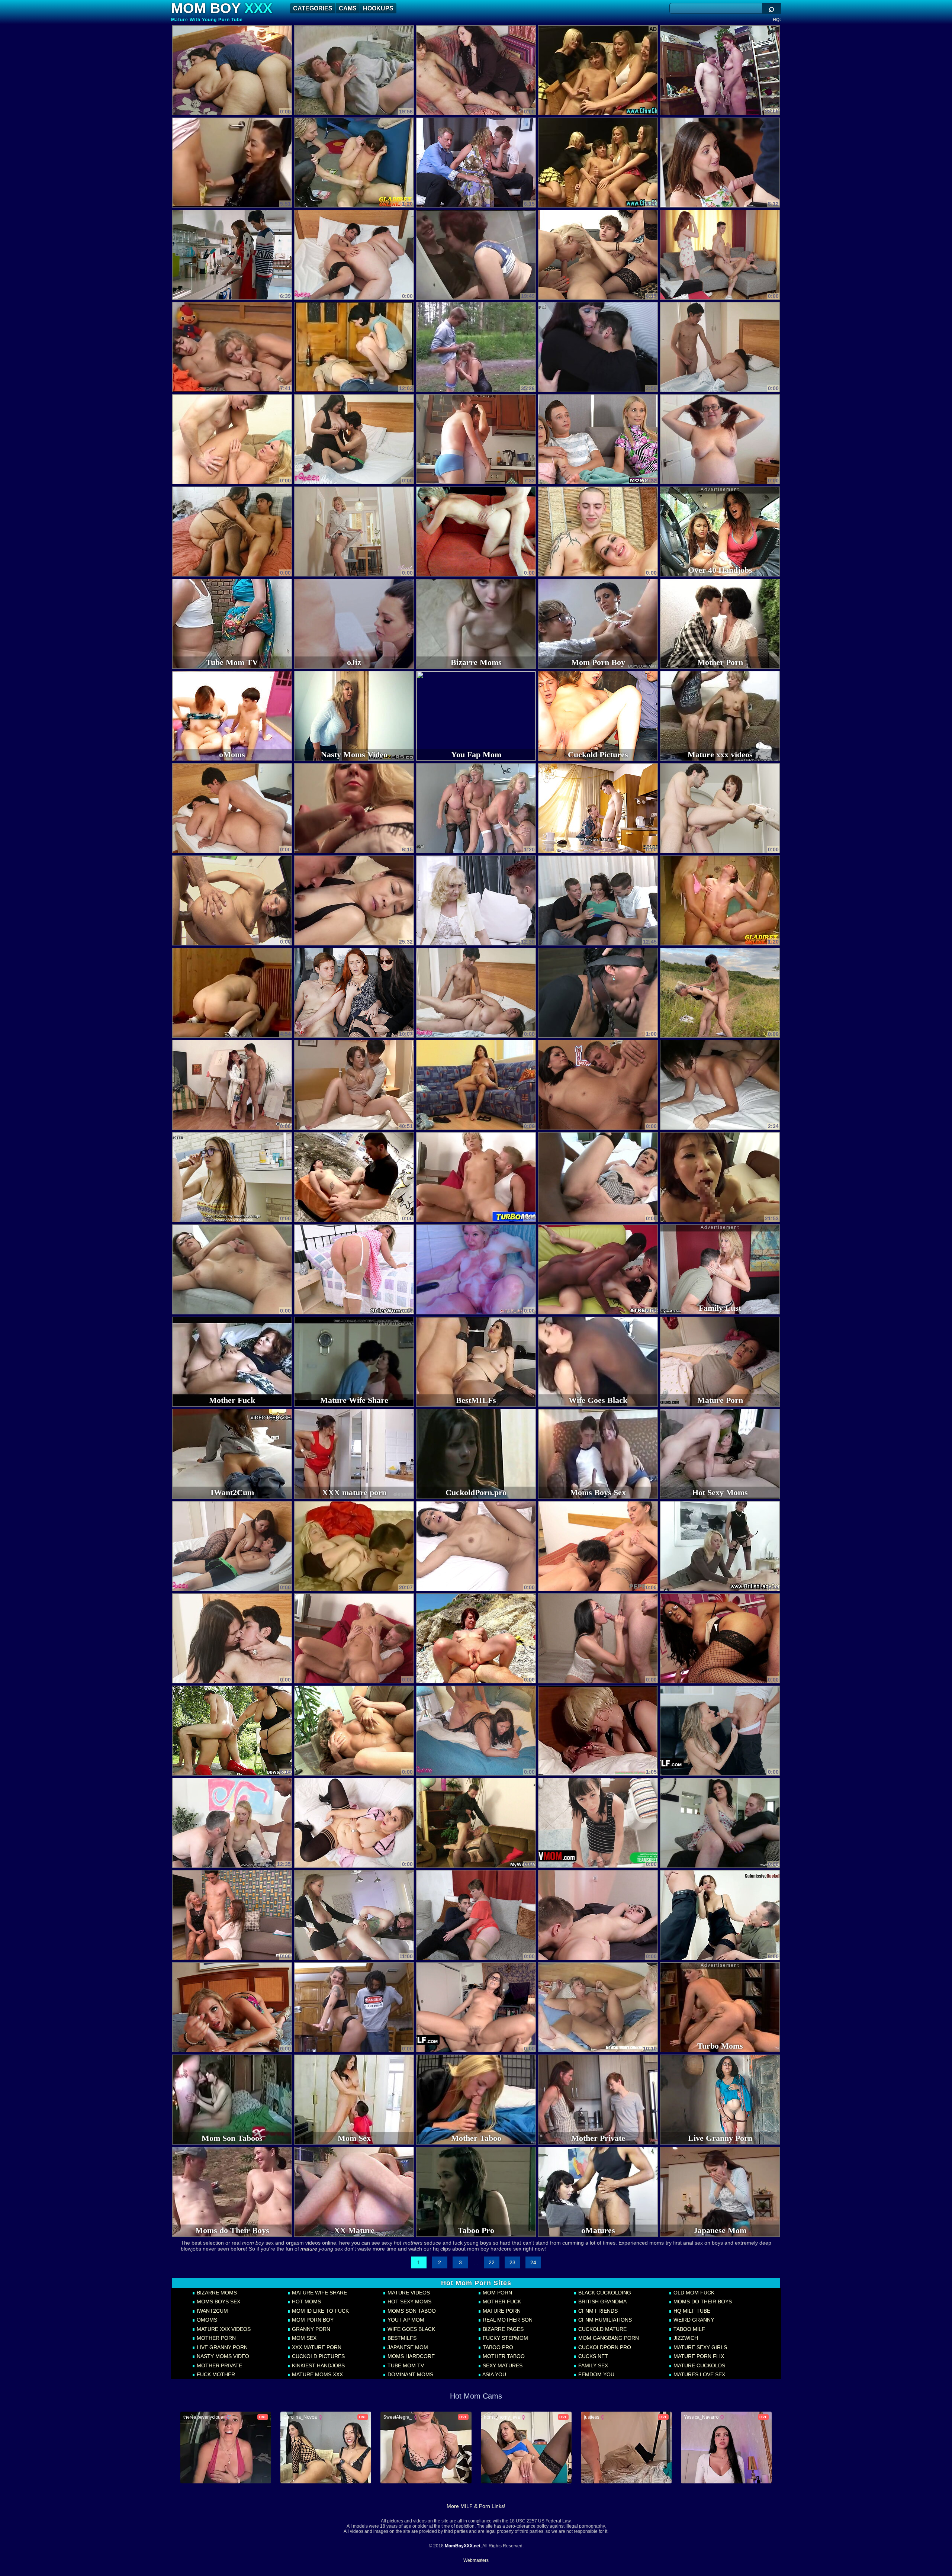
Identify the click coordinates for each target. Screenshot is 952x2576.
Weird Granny (693, 2320)
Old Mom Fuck (693, 2293)
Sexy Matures (502, 2365)
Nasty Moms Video (222, 2356)
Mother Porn (216, 2338)
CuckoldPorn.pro (604, 2347)
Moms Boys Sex (218, 2302)
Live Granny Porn (221, 2347)
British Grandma (602, 2302)
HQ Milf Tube (691, 2311)
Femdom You (596, 2374)
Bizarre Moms (216, 2293)
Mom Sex (303, 2338)
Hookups (378, 8)
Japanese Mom (407, 2347)
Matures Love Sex (699, 2374)
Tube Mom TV (405, 2365)
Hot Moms (306, 2302)
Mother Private (219, 2365)
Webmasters (476, 2560)
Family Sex (592, 2365)
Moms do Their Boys (702, 2302)
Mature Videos (408, 2293)
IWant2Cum (212, 2311)
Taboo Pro (497, 2347)
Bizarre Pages (502, 2329)
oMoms (206, 2320)
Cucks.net (592, 2356)
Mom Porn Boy (312, 2320)
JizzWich (685, 2338)
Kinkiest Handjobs (318, 2365)
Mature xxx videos (223, 2329)
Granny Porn (310, 2329)
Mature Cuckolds (699, 2365)
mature (309, 2249)
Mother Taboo (503, 2356)
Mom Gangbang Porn (608, 2338)
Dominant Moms (410, 2374)
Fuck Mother (215, 2374)
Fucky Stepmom (505, 2338)
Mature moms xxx (317, 2374)
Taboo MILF (689, 2329)
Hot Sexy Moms (409, 2302)
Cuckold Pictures (318, 2356)
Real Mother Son (507, 2320)
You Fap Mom (405, 2320)
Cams (348, 8)
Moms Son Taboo (411, 2311)
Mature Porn (501, 2311)
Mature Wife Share (319, 2293)
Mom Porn (497, 2293)
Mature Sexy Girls (699, 2347)
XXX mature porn (316, 2347)
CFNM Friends (597, 2311)
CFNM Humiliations (604, 2320)
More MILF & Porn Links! (476, 2506)
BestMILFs (401, 2338)
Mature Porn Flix (698, 2356)
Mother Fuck (501, 2302)
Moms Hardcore (410, 2356)
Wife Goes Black (411, 2329)
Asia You (494, 2374)
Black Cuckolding (604, 2293)
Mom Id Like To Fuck (320, 2311)
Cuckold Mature (602, 2329)
